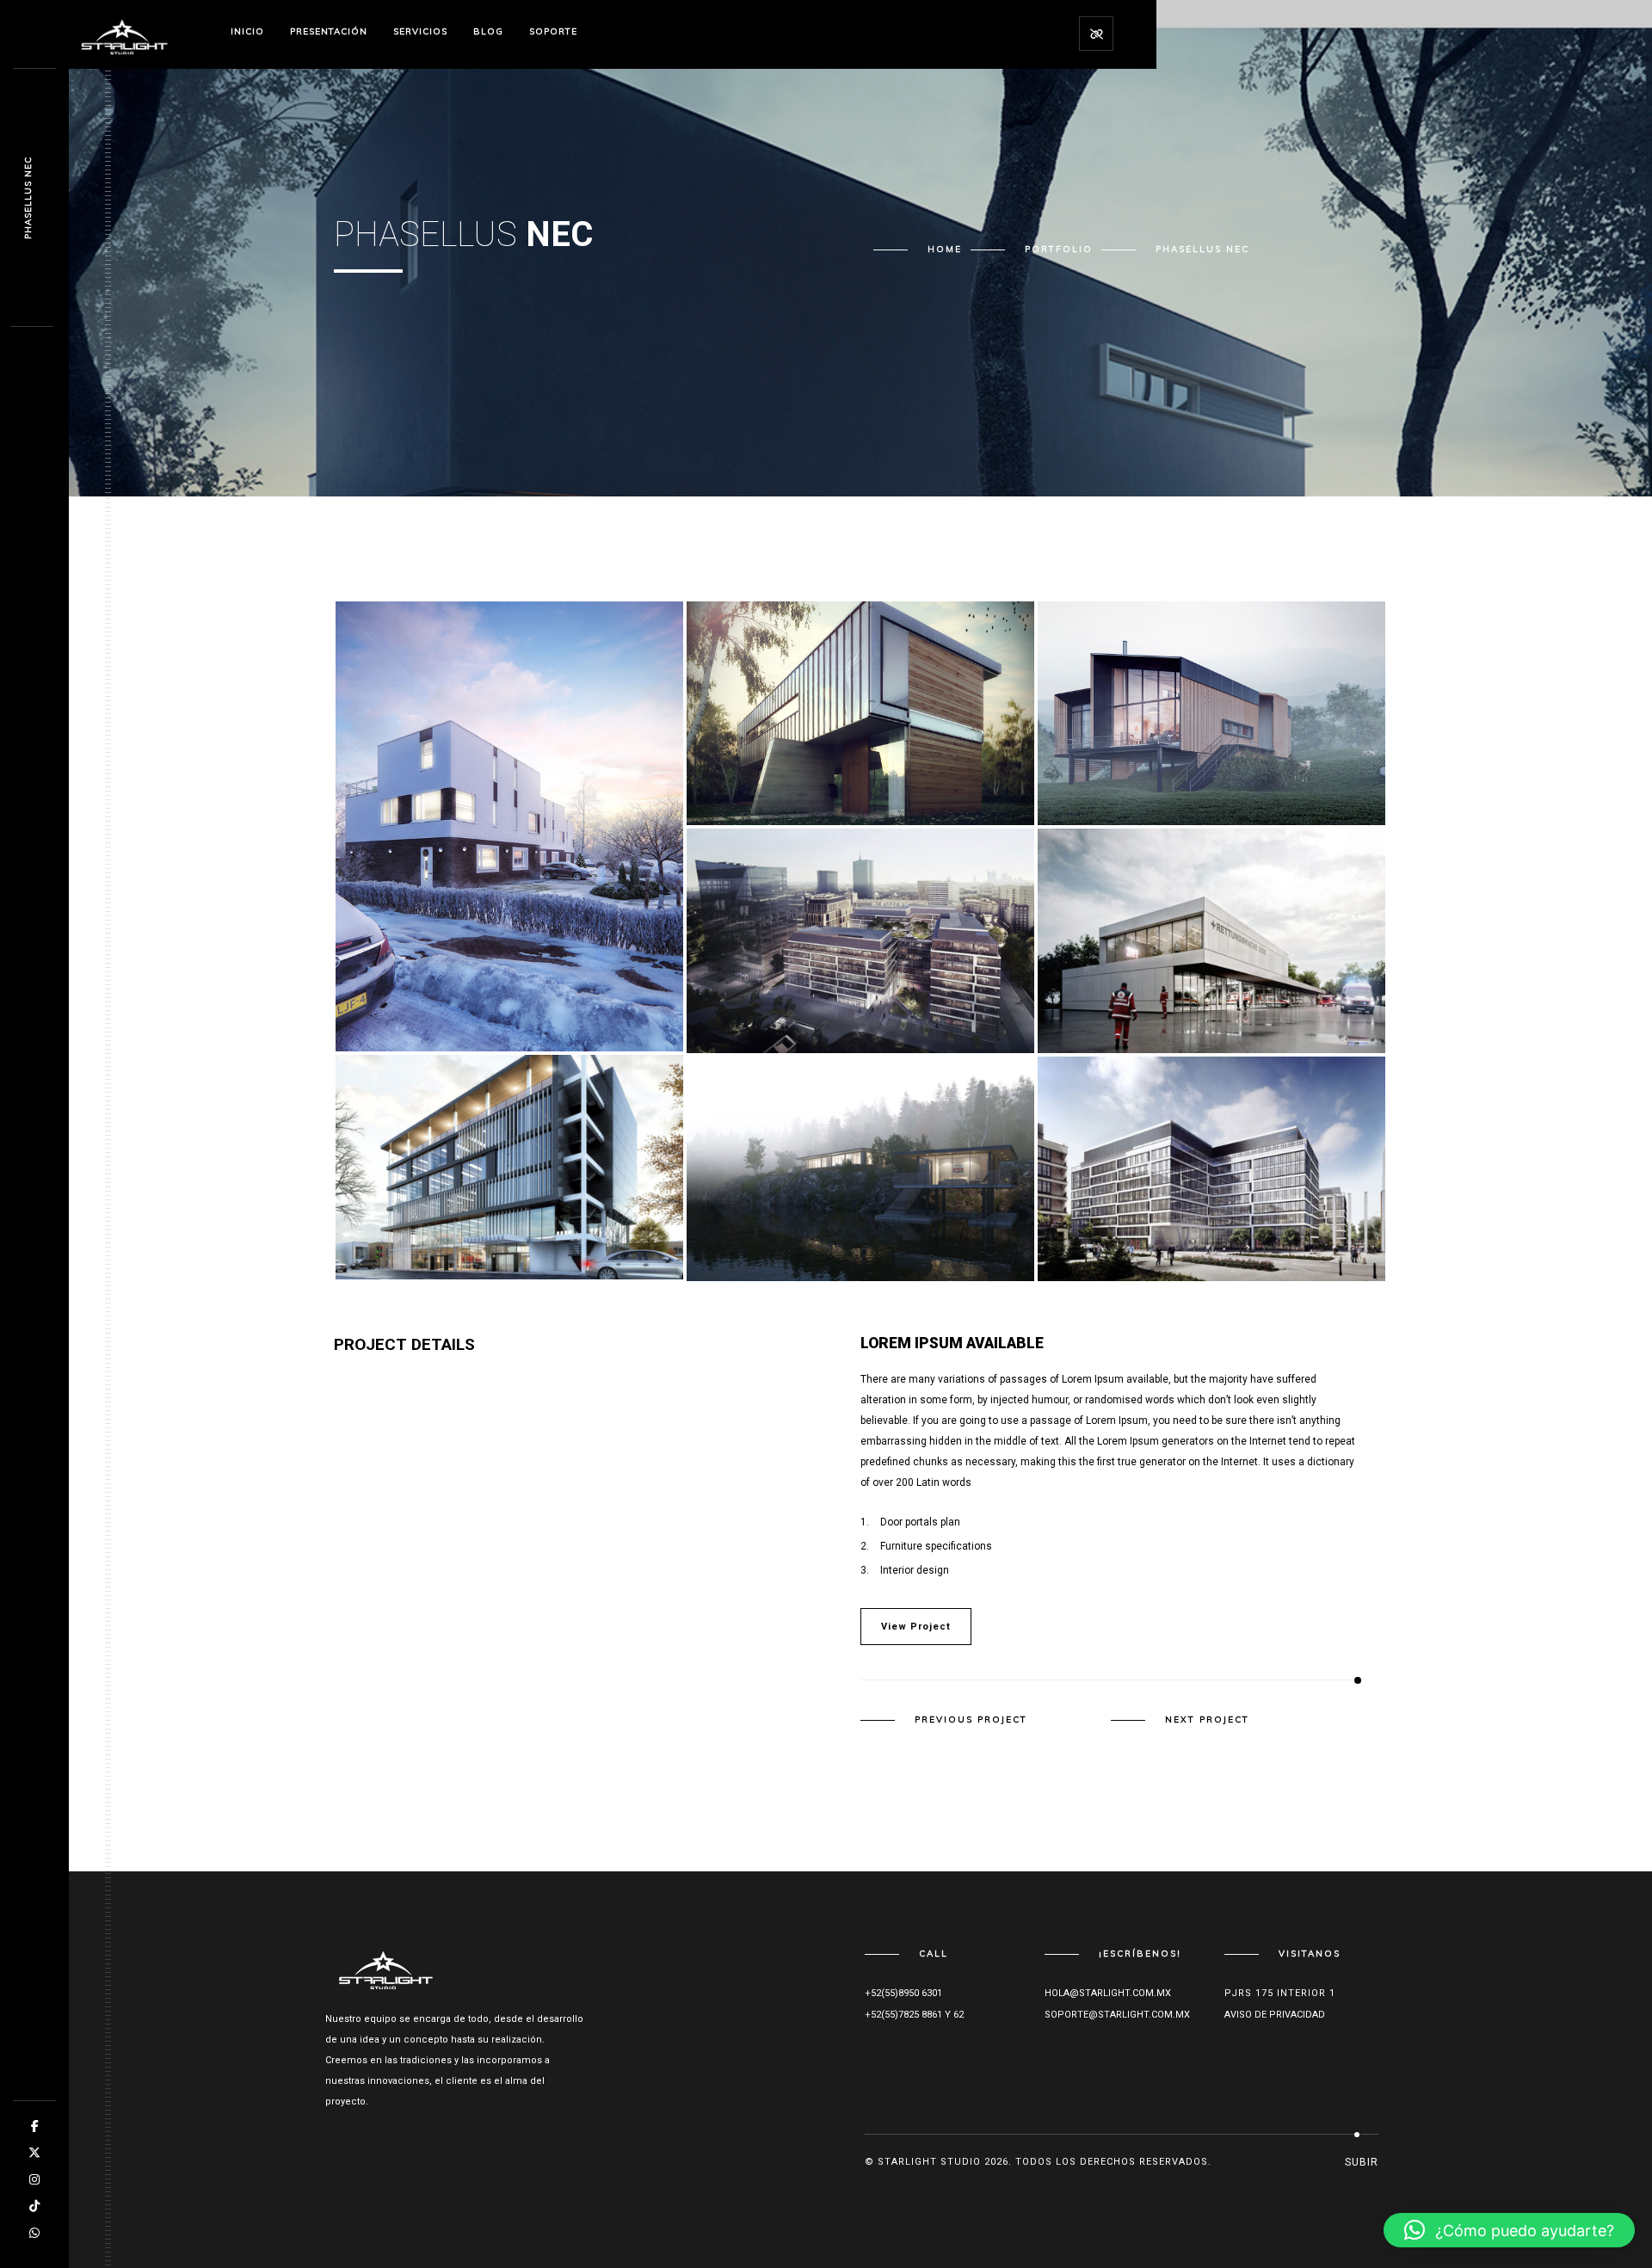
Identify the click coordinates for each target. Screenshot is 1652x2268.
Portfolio (1059, 249)
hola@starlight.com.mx (1108, 1993)
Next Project (1207, 1720)
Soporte (553, 31)
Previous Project (971, 1720)
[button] (1509, 2230)
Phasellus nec (28, 198)
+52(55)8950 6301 (903, 1993)
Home (945, 249)
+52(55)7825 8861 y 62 (914, 2015)
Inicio (247, 31)
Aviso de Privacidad (1275, 2015)
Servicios (420, 31)
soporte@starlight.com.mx (1117, 2015)
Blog (488, 31)
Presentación (329, 31)
